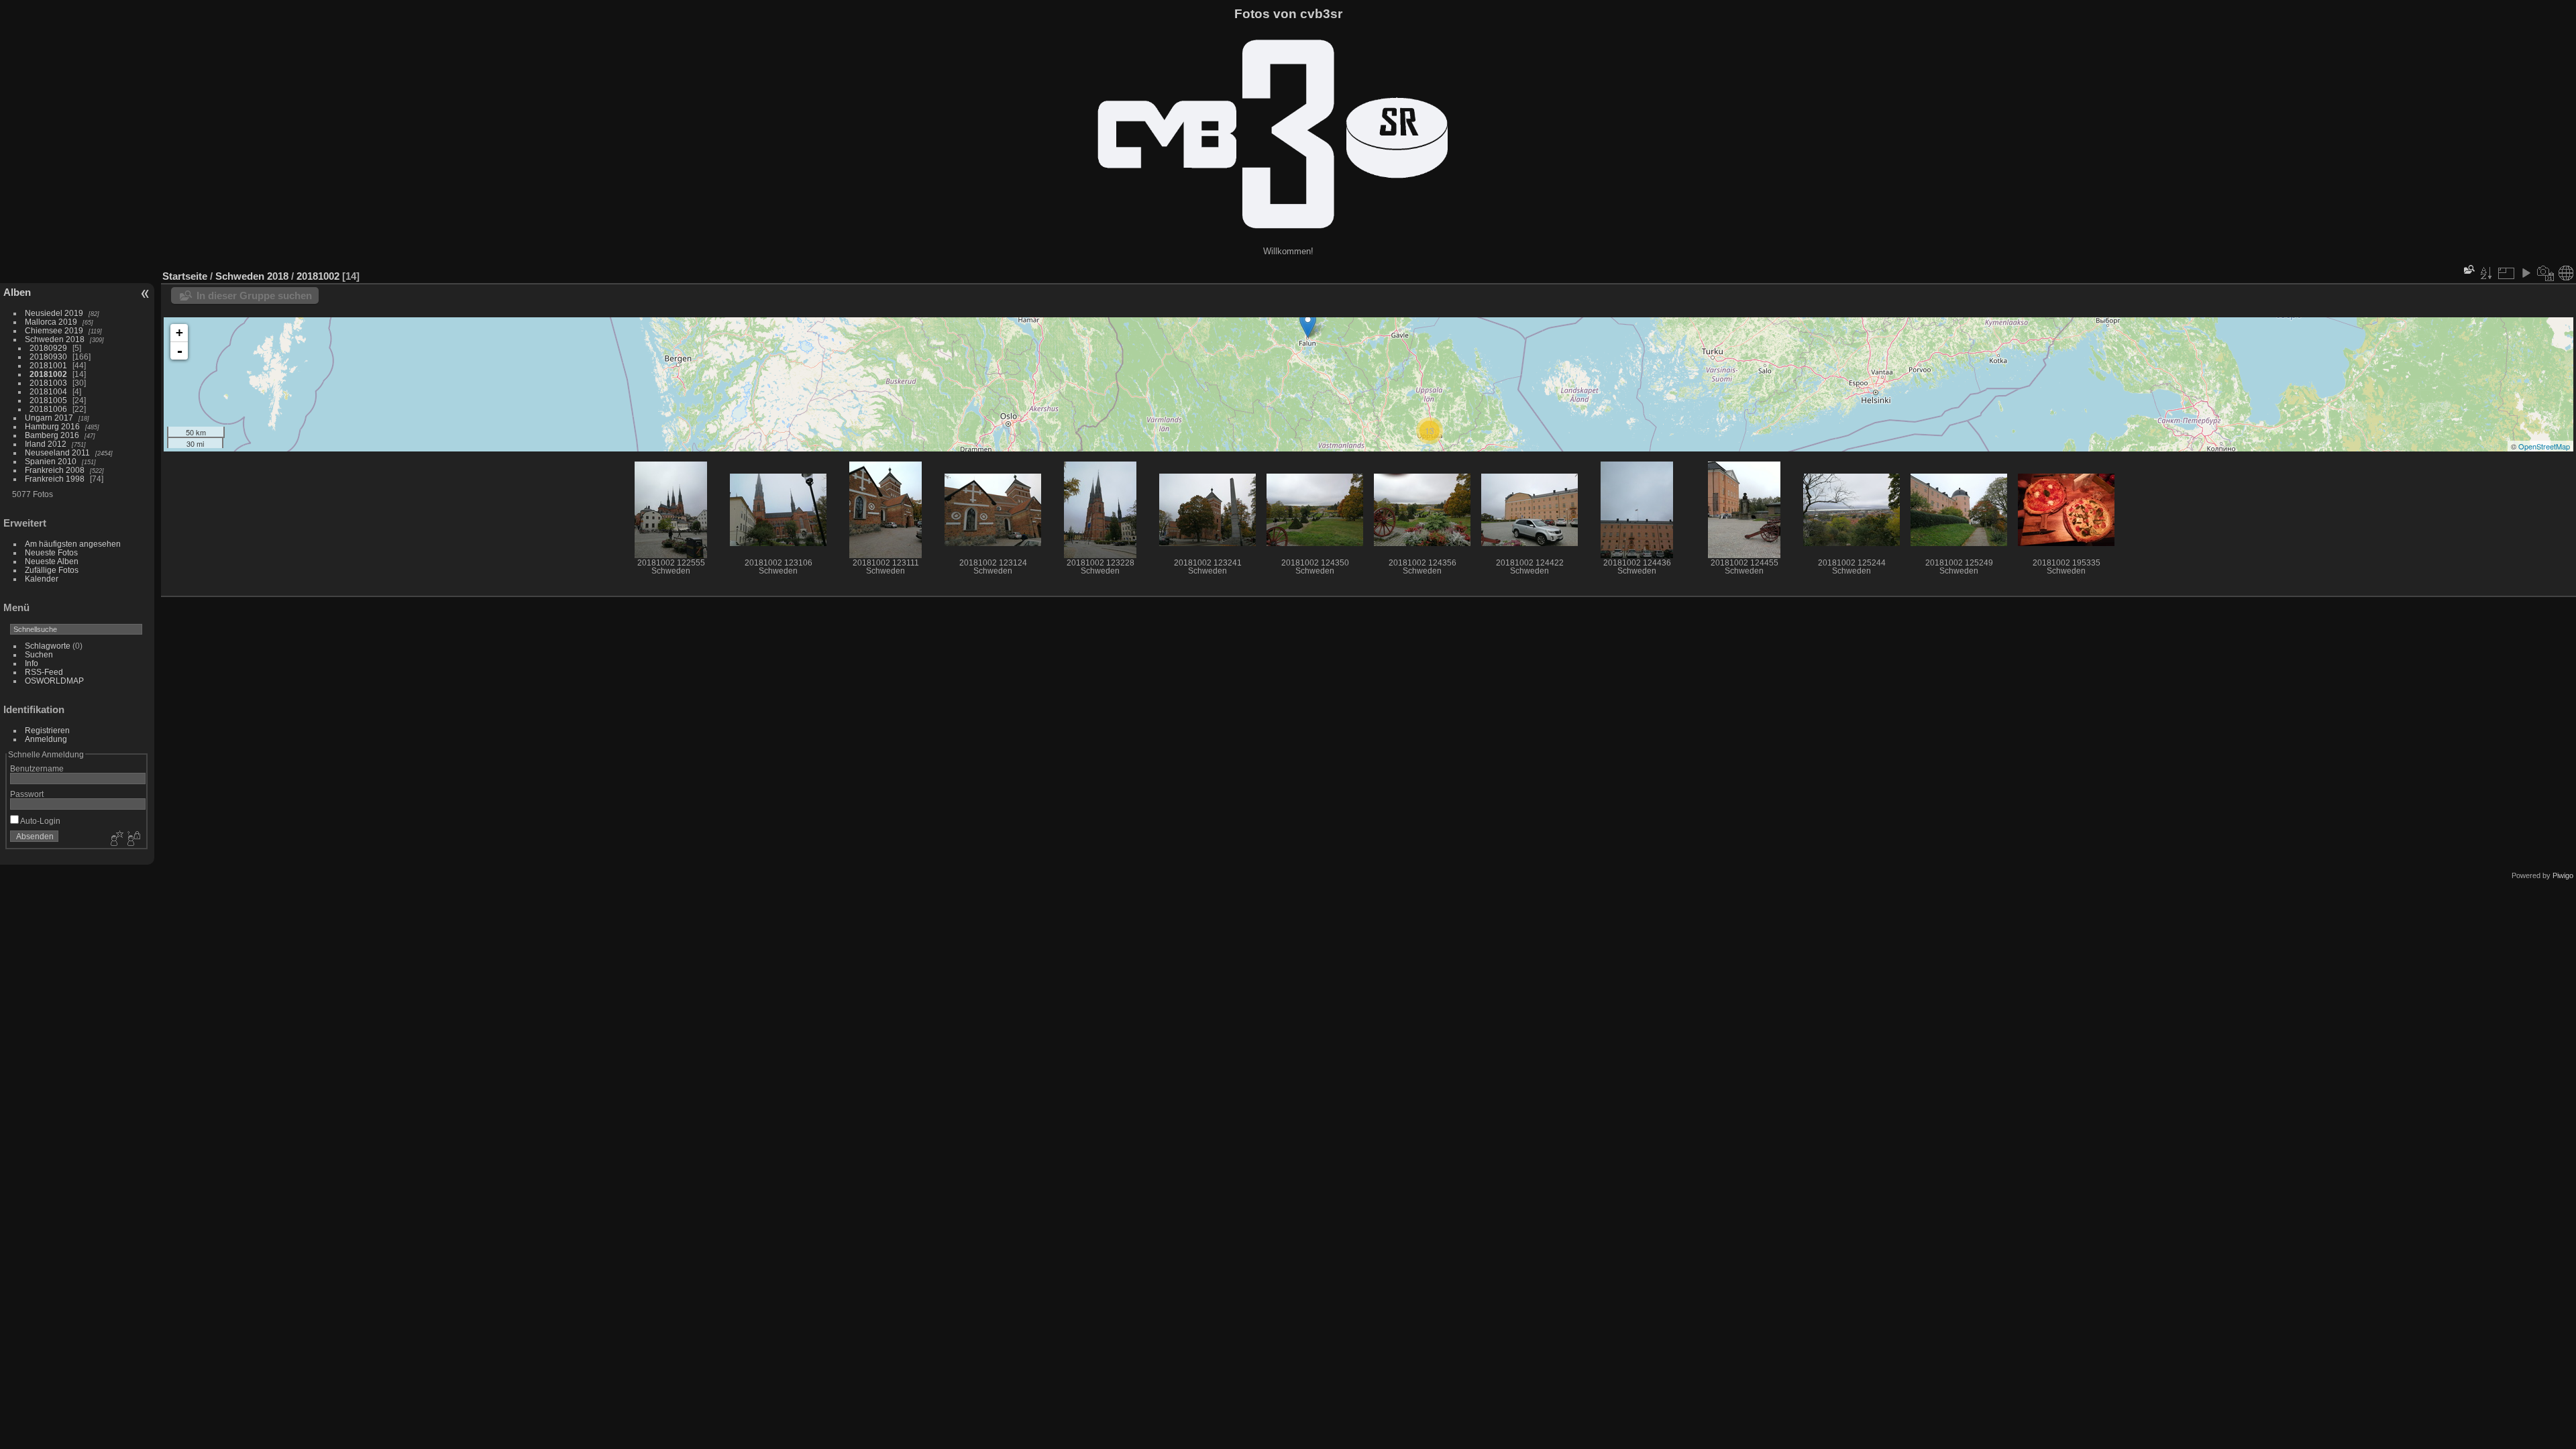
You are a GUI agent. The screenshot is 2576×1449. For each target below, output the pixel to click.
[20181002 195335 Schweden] (1308, 324)
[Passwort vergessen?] (133, 839)
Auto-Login (40, 821)
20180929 (48, 348)
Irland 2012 (46, 444)
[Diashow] (2526, 273)
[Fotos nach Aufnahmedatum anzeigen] (2546, 273)
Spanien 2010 (51, 461)
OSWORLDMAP (54, 681)
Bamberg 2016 (52, 435)
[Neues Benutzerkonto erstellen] (115, 839)
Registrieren (47, 730)
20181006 (48, 409)
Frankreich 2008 (55, 470)
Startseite (185, 276)
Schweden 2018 (55, 339)
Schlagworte (48, 646)
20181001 (48, 365)
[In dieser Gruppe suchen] (2468, 269)
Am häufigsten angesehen (73, 544)
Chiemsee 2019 (54, 330)
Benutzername (37, 768)
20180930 (48, 357)
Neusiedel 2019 (54, 313)
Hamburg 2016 (52, 426)
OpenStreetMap (2544, 446)
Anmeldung (46, 739)
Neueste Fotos (51, 552)
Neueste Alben (52, 561)
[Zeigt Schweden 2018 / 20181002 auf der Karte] (2566, 273)
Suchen (39, 654)
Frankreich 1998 (55, 479)
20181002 (48, 374)
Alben (17, 292)
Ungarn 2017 (49, 418)
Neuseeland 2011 (57, 452)
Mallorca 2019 (51, 322)
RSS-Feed (44, 672)
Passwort (27, 794)
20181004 (48, 391)
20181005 (48, 400)
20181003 (48, 383)
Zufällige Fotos (52, 570)
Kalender (42, 579)
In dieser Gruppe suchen (254, 296)
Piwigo (2563, 875)
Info (32, 663)
